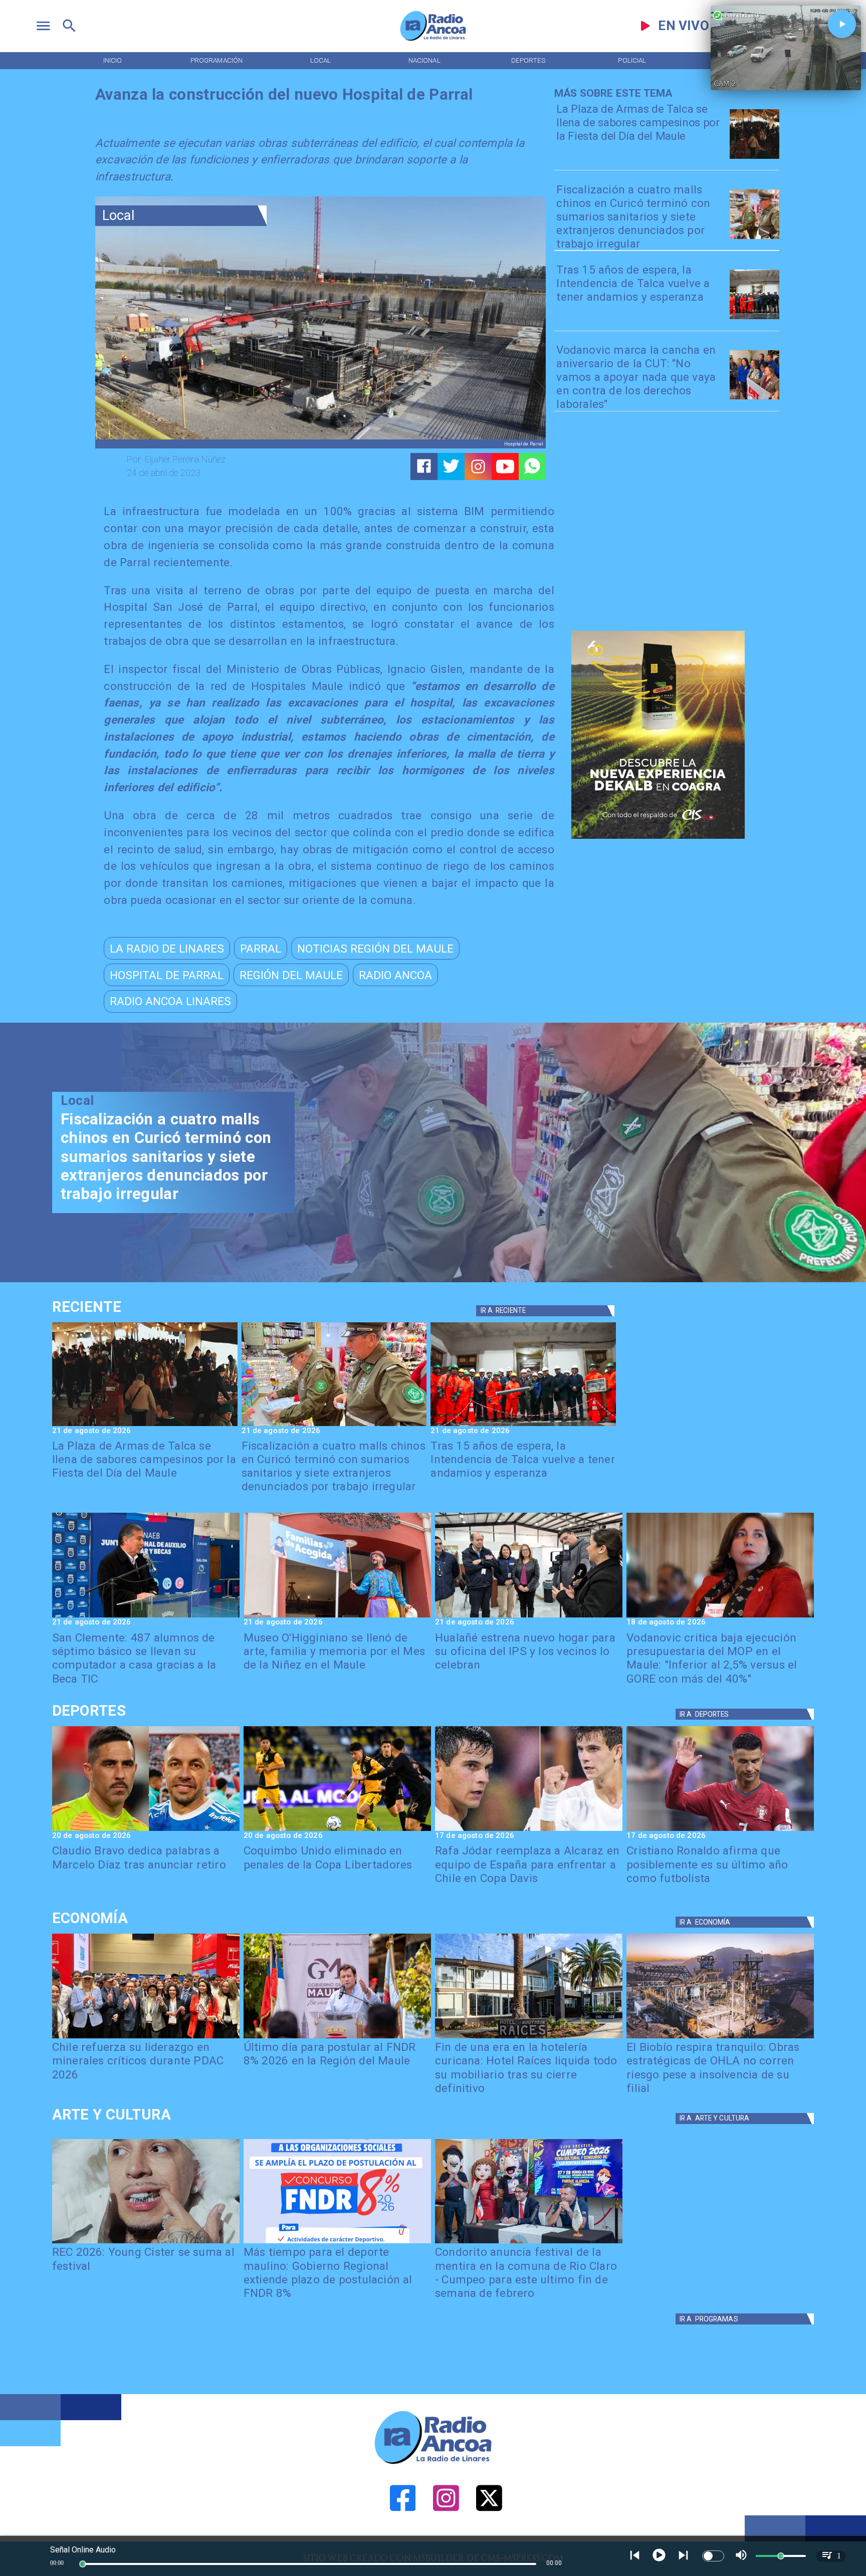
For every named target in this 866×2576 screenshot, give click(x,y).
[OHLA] (720, 2038)
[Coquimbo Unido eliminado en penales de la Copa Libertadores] (337, 1830)
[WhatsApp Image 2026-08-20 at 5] (146, 1617)
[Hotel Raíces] (529, 2038)
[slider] (83, 2564)
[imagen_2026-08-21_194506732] (754, 158)
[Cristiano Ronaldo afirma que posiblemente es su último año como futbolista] (720, 1830)
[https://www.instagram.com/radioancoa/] (478, 466)
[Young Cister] (146, 2243)
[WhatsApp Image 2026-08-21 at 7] (754, 238)
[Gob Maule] (337, 2038)
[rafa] (529, 1830)
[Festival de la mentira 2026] (529, 2243)
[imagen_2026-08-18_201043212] (720, 1617)
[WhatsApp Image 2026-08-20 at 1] (754, 318)
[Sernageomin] (146, 2038)
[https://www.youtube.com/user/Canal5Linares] (505, 466)
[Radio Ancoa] (433, 40)
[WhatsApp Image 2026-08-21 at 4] (529, 1617)
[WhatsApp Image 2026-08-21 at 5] (337, 1617)
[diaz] (146, 1830)
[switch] (713, 2556)
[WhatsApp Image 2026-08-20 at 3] (754, 399)
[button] (167, 948)
